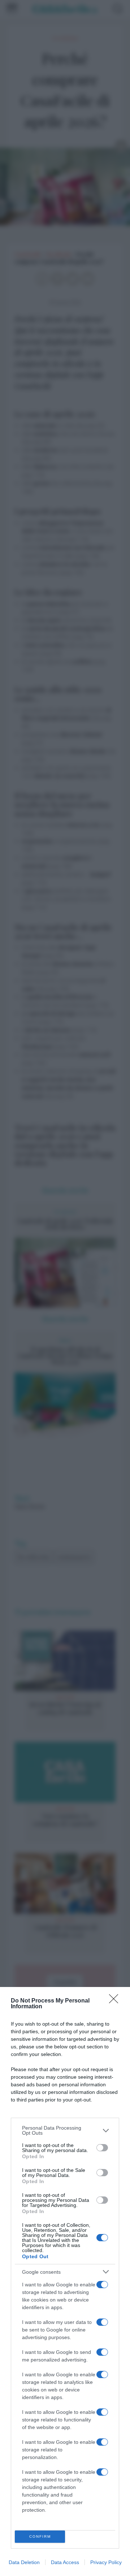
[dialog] (65, 2281)
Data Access (65, 2562)
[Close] (116, 2001)
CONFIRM (40, 2536)
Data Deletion (24, 2562)
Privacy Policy (106, 2562)
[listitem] (65, 2130)
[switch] (102, 2148)
